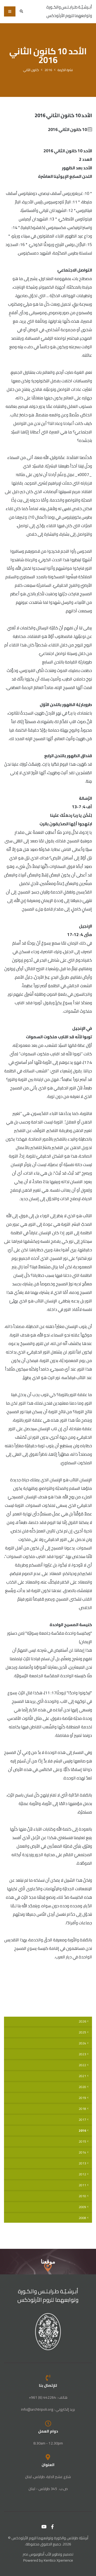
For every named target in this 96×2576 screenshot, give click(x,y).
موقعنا (48, 2261)
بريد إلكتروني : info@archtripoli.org (48, 2409)
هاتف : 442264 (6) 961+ (48, 2397)
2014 (82, 2152)
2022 (82, 2065)
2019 (82, 2098)
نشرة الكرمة (65, 70)
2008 (82, 2218)
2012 (82, 2174)
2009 (82, 2207)
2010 (82, 2196)
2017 (82, 2120)
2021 (82, 2076)
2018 (82, 2109)
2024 (82, 2043)
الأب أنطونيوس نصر (37, 2554)
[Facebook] (53, 2527)
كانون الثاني (31, 70)
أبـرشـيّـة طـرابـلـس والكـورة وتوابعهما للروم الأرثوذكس (48, 2296)
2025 (82, 2032)
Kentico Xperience (58, 2560)
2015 (82, 2142)
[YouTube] (44, 2527)
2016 (48, 70)
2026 (82, 2021)
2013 (82, 2163)
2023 (82, 2054)
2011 (82, 2185)
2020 (82, 2087)
